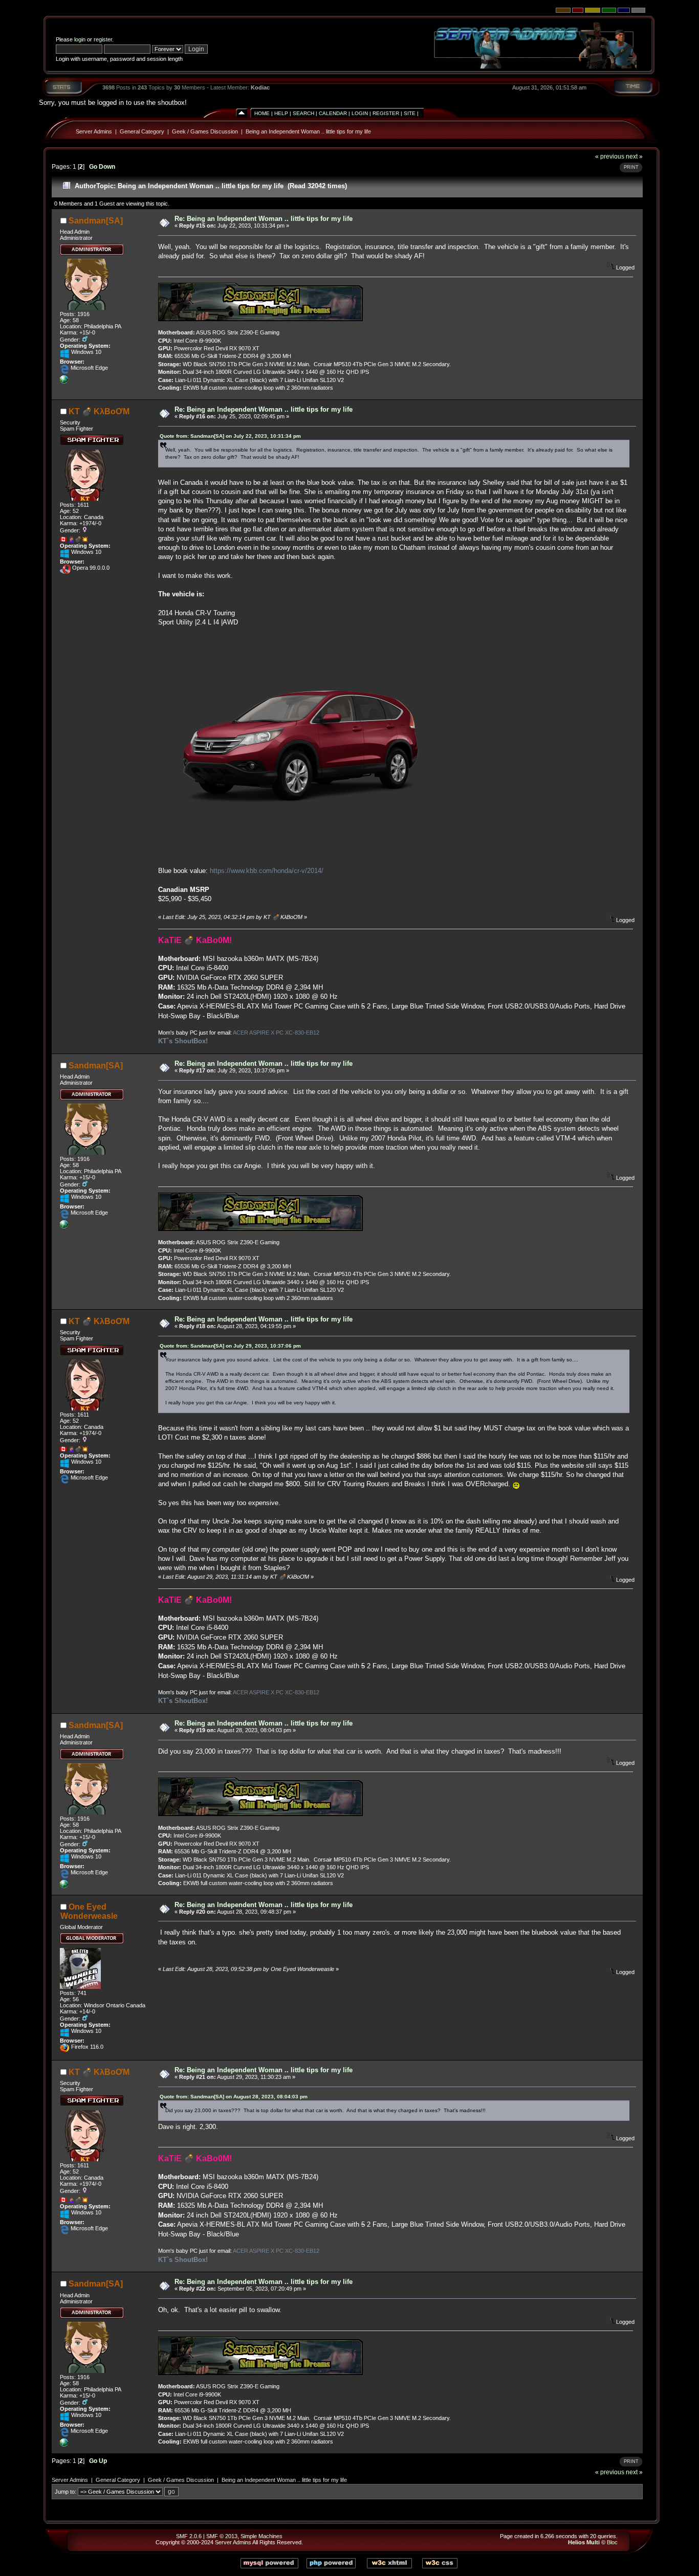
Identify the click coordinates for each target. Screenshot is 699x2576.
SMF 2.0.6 (189, 2536)
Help (281, 113)
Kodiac (260, 87)
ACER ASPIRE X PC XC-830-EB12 (276, 1033)
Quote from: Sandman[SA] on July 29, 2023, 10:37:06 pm (230, 1346)
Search (303, 113)
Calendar (333, 113)
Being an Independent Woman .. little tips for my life (308, 131)
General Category (142, 131)
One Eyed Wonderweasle (89, 1911)
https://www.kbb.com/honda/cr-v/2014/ (267, 871)
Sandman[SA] (96, 221)
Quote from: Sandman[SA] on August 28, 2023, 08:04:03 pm (234, 2097)
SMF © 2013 (222, 2536)
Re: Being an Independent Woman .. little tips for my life (264, 219)
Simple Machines (261, 2536)
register (103, 39)
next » (634, 156)
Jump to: (65, 2492)
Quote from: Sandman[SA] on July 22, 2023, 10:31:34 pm (230, 436)
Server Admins (94, 131)
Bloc (612, 2542)
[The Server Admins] (64, 382)
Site (410, 113)
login (80, 39)
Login (360, 113)
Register (386, 113)
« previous (610, 156)
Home (262, 113)
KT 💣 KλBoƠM (99, 411)
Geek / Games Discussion (205, 131)
